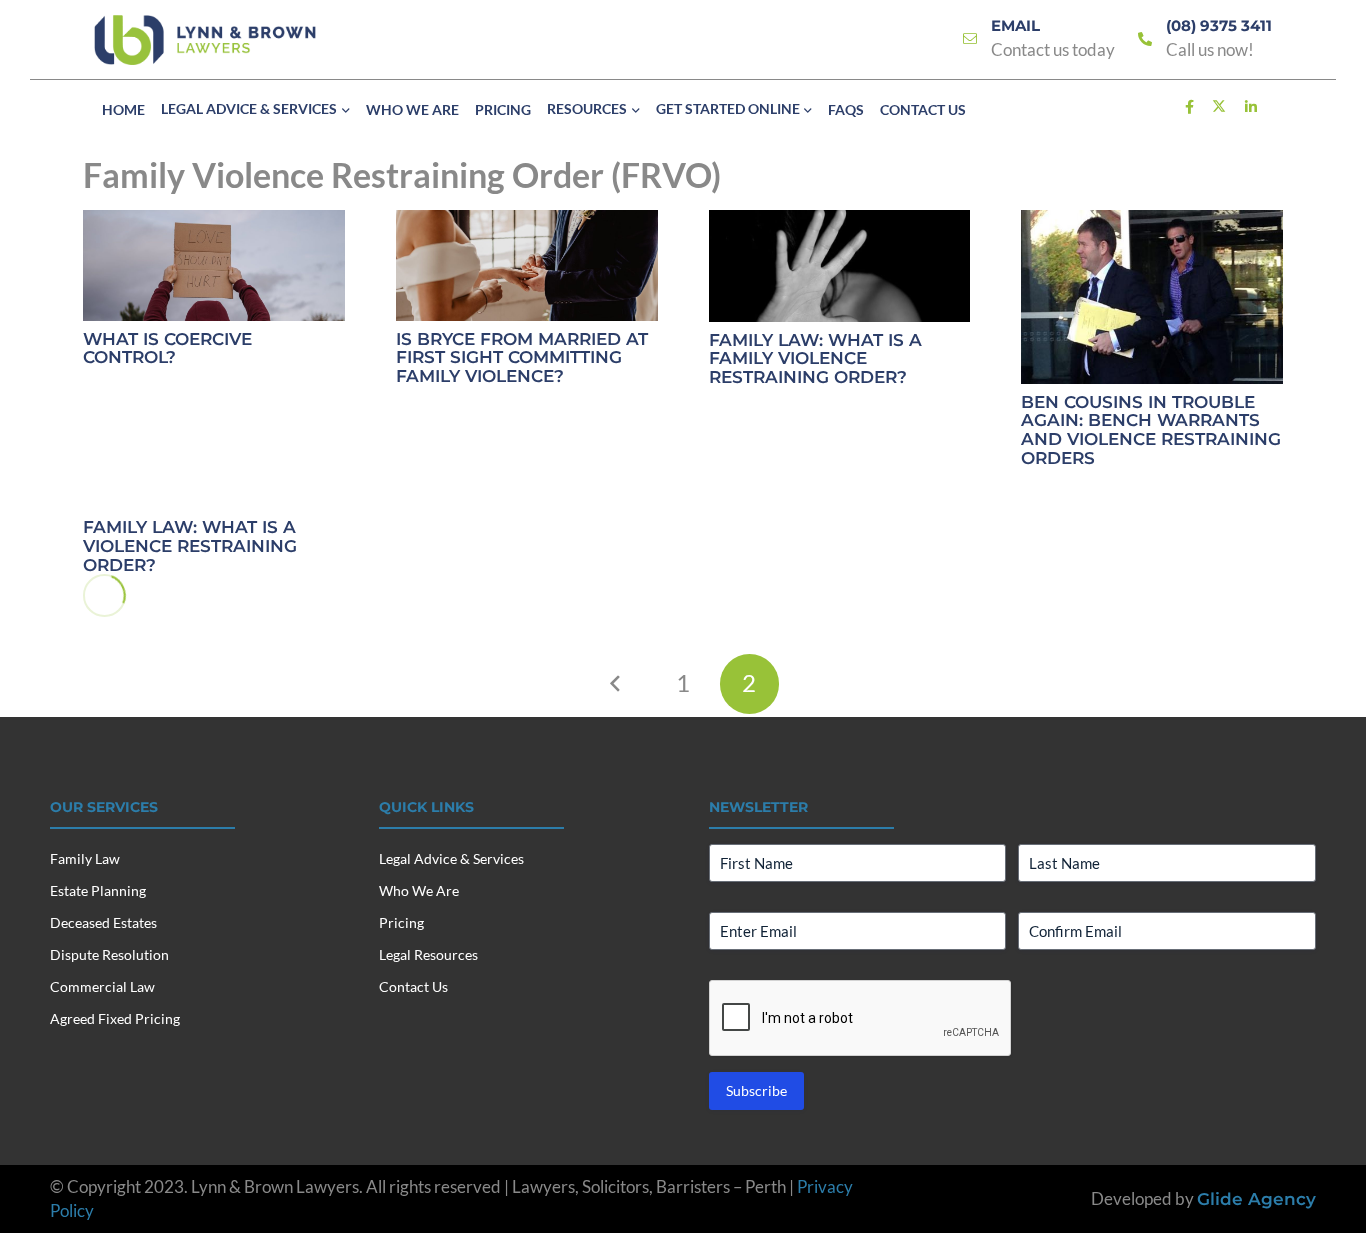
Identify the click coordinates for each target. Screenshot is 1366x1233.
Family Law (85, 858)
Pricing (401, 922)
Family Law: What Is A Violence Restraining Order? (190, 545)
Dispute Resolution (109, 954)
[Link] (970, 39)
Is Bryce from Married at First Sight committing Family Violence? (522, 357)
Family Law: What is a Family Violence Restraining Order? (815, 358)
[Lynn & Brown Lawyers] (205, 40)
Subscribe (756, 1090)
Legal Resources (428, 954)
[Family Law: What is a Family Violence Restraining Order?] (840, 266)
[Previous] (617, 684)
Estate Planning (98, 890)
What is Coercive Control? (167, 348)
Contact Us (413, 986)
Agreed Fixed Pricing (115, 1018)
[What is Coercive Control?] (214, 266)
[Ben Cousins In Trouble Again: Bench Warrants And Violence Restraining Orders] (1152, 297)
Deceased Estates (103, 922)
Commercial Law (102, 986)
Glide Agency (1256, 1199)
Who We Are (419, 890)
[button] (343, 111)
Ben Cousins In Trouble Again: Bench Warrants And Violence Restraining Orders (1151, 430)
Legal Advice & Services (451, 858)
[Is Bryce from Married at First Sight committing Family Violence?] (527, 266)
